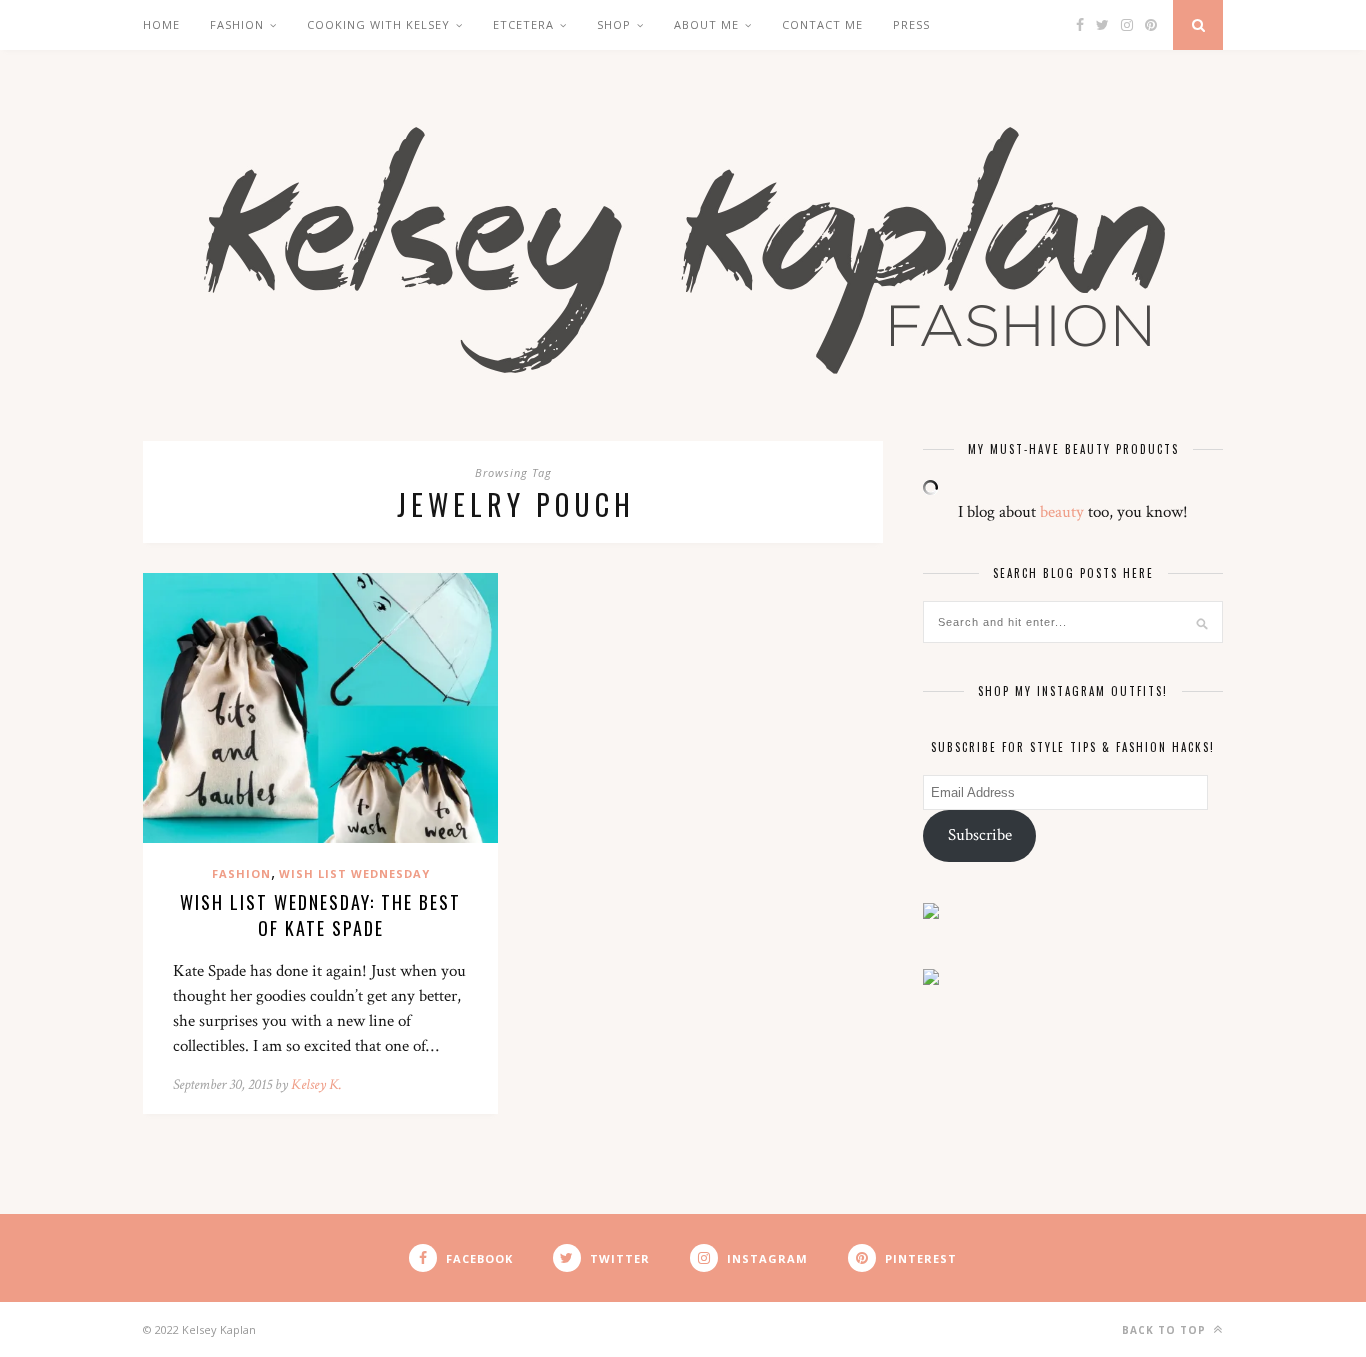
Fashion (237, 24)
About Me (706, 24)
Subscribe (980, 835)
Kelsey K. (316, 1084)
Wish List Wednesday (354, 873)
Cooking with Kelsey (378, 24)
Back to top (1166, 1330)
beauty (1062, 512)
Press (911, 24)
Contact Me (822, 24)
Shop (614, 24)
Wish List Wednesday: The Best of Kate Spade (320, 915)
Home (161, 24)
